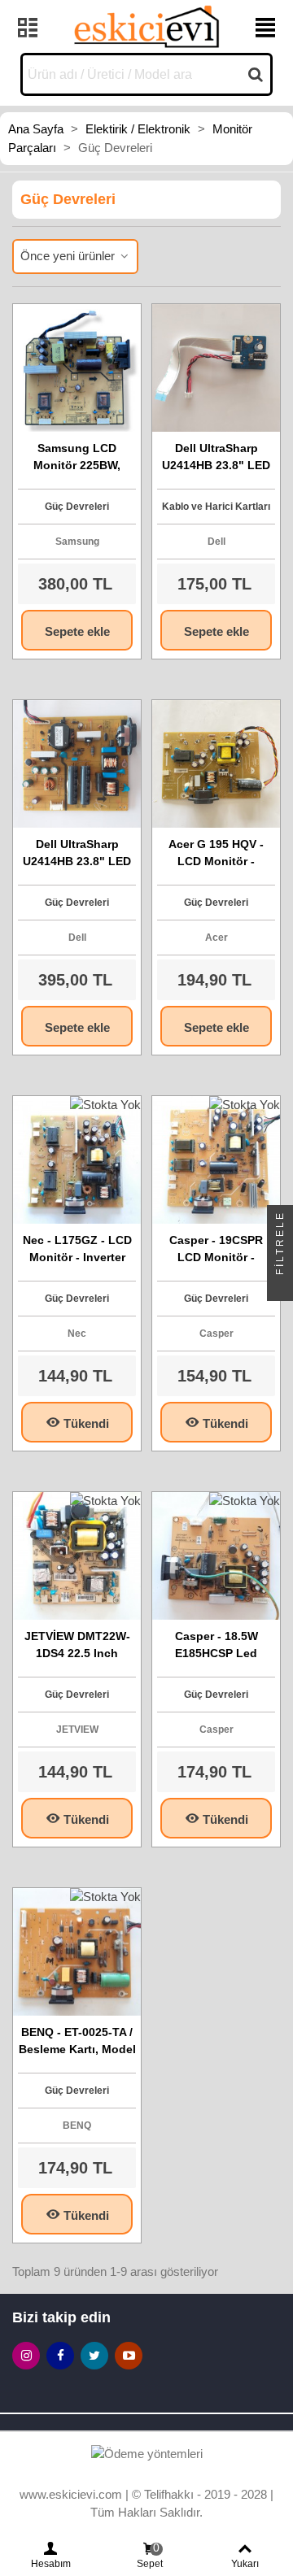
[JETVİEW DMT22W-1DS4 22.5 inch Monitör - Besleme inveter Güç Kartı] (77, 1556)
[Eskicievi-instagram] (26, 2356)
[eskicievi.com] (146, 26)
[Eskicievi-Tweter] (94, 2356)
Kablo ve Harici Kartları (216, 507)
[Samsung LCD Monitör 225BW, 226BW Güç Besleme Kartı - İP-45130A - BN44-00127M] (77, 368)
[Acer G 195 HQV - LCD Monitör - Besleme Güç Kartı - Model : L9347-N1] (216, 764)
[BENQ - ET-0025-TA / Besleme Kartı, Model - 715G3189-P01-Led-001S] (77, 1952)
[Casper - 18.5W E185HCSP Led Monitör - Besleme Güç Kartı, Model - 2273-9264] (216, 1556)
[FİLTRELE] (280, 1288)
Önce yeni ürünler (69, 256)
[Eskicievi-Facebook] (60, 2356)
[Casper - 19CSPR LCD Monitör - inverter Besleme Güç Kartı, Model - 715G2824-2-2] (216, 1160)
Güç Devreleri (77, 507)
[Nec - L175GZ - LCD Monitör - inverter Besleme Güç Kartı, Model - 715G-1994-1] (77, 1160)
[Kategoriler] (28, 27)
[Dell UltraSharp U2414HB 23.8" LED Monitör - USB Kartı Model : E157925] (216, 368)
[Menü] (265, 27)
